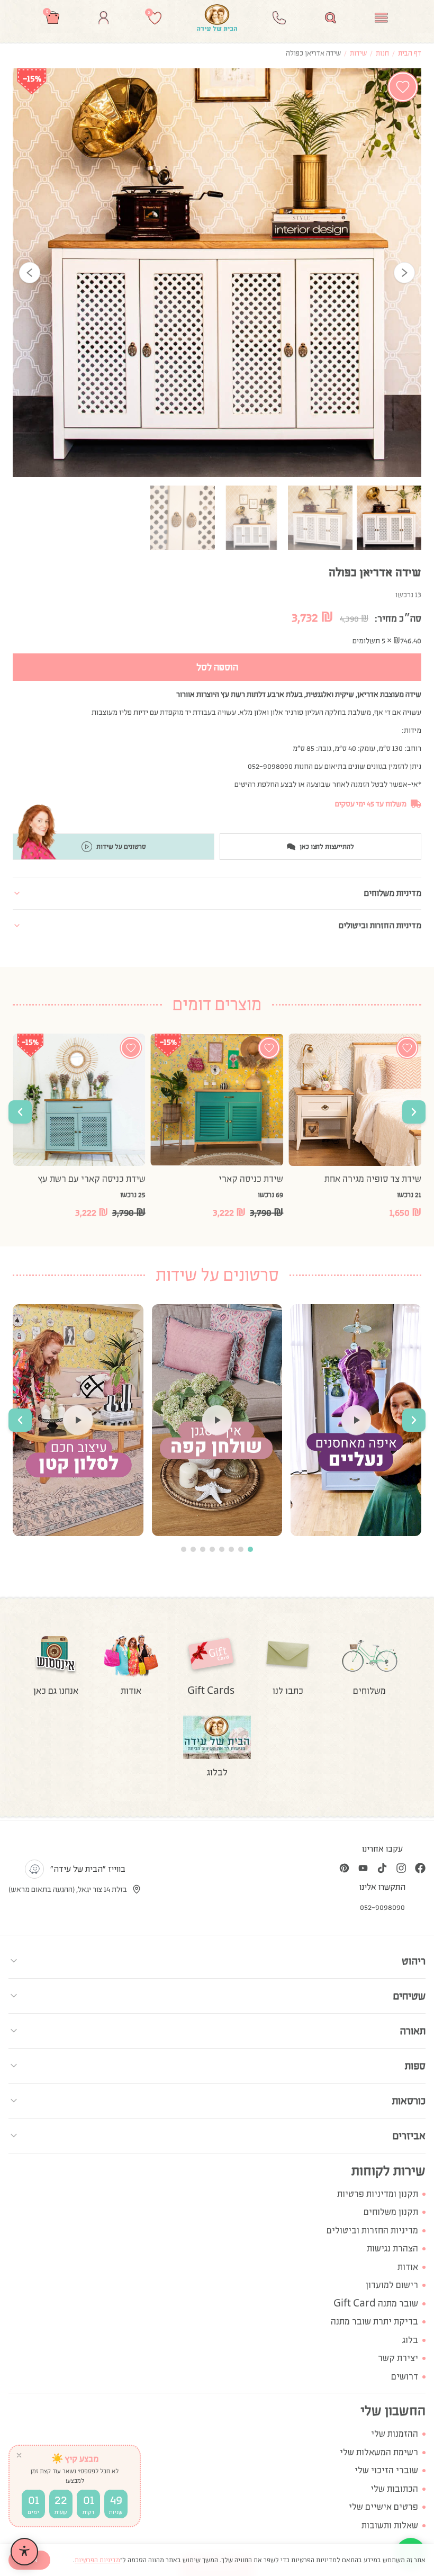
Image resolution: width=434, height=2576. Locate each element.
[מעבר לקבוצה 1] (250, 1549)
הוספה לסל (217, 667)
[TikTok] (382, 1868)
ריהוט (414, 1961)
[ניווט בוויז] (34, 1869)
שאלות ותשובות (390, 2525)
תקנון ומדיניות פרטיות (378, 2194)
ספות (415, 2066)
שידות (358, 53)
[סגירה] (19, 2455)
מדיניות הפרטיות (97, 2560)
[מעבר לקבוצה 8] (184, 1549)
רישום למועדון (392, 2285)
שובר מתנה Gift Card (376, 2304)
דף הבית (410, 53)
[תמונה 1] (389, 518)
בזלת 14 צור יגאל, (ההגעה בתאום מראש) (68, 1889)
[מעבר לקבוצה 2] (241, 1549)
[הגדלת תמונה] (217, 273)
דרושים (405, 2377)
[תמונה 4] (183, 518)
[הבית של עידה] (217, 17)
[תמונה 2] (320, 518)
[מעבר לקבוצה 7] (193, 1549)
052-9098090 (382, 1907)
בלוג (410, 2340)
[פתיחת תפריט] (381, 18)
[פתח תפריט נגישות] (24, 2552)
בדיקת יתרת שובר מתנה (374, 2322)
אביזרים (409, 2135)
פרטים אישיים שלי (383, 2507)
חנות (382, 53)
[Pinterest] (344, 1868)
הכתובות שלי (394, 2489)
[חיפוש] (331, 18)
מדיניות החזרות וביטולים (372, 2231)
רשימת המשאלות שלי (379, 2452)
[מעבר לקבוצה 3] (231, 1549)
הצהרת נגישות (392, 2249)
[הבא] (404, 273)
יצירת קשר (398, 2358)
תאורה (413, 2031)
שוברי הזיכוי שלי (386, 2470)
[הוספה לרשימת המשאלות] (403, 87)
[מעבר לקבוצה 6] (203, 1549)
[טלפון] (279, 18)
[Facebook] (420, 1868)
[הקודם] (30, 273)
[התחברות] (103, 18)
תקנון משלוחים (391, 2212)
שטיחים (409, 1996)
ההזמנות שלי (395, 2434)
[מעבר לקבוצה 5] (212, 1549)
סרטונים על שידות (121, 847)
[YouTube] (363, 1868)
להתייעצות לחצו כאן (327, 847)
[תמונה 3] (251, 518)
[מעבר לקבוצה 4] (222, 1549)
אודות (408, 2267)
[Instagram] (401, 1868)
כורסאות (409, 2101)
